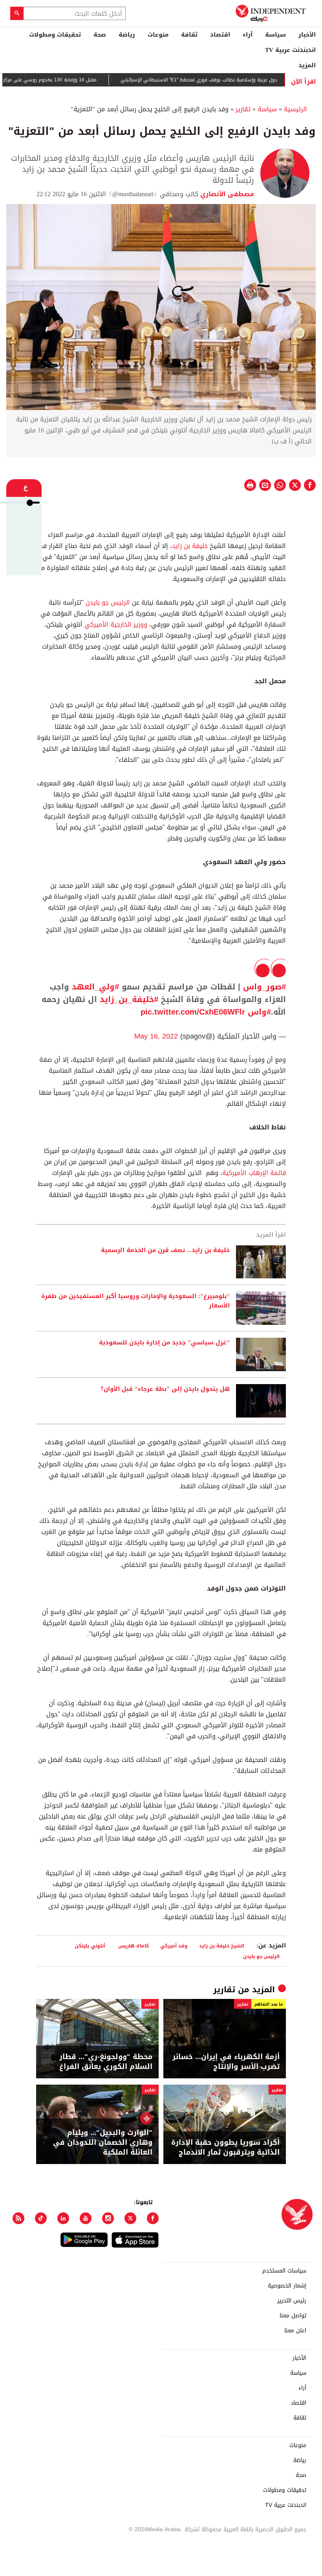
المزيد (307, 65)
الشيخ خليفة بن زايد (222, 1946)
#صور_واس (264, 987)
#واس (259, 1012)
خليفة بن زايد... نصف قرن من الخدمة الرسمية (165, 1250)
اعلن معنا (295, 2331)
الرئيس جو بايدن (109, 602)
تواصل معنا (293, 2316)
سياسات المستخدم (284, 2271)
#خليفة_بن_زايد (129, 999)
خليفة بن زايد (190, 546)
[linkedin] (63, 2218)
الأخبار (307, 35)
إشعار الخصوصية (287, 2286)
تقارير (243, 109)
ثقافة (189, 35)
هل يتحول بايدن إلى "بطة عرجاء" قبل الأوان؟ (165, 1389)
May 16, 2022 (156, 1036)
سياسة (275, 35)
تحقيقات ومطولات (55, 35)
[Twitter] (130, 2218)
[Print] (250, 485)
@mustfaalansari (133, 194)
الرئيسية (295, 109)
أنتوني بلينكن (91, 1946)
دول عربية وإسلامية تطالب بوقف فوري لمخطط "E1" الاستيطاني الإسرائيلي (235, 80)
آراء (248, 35)
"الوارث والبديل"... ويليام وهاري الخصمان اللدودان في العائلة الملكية (103, 2143)
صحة (100, 35)
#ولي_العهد (95, 987)
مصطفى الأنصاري (226, 194)
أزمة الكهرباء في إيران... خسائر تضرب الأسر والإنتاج (226, 2062)
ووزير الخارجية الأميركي (116, 624)
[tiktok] (41, 2218)
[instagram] (108, 2218)
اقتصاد (220, 35)
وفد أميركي (174, 1946)
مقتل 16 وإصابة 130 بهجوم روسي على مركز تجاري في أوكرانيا (67, 80)
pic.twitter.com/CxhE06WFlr (193, 1012)
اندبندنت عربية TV (290, 50)
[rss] (18, 2218)
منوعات (158, 35)
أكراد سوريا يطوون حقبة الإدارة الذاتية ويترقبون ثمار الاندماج (225, 2148)
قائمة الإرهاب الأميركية (254, 1173)
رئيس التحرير (292, 2301)
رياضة (127, 35)
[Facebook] (153, 2218)
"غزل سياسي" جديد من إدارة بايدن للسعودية (164, 1343)
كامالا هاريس (134, 1946)
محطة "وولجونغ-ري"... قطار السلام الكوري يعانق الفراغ (106, 2062)
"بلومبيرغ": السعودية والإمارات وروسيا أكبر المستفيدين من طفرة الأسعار (135, 1301)
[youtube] (86, 2218)
